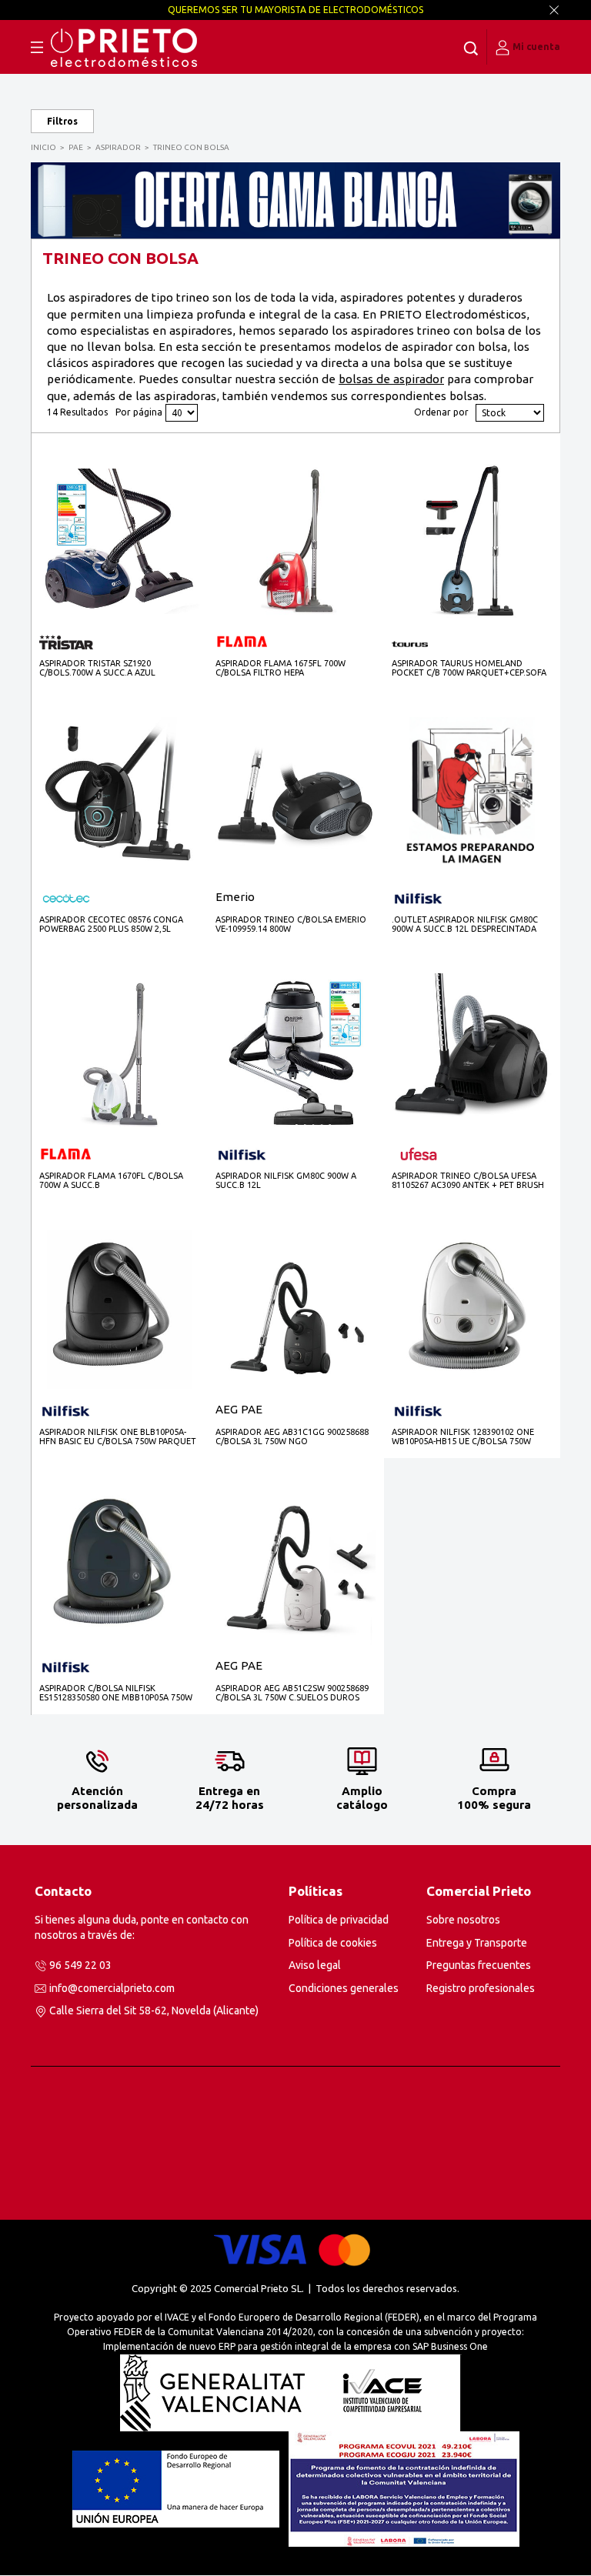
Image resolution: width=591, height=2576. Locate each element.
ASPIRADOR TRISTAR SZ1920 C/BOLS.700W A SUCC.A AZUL (97, 668)
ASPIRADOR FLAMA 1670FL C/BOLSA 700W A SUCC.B (111, 1180)
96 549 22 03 (80, 1965)
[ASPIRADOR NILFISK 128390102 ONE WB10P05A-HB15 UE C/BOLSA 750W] (472, 1309)
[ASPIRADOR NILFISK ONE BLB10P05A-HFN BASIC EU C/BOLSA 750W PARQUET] (119, 1309)
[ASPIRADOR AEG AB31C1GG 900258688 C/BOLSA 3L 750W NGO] (295, 1309)
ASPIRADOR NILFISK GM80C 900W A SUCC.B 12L (286, 1180)
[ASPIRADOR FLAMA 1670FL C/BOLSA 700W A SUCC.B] (119, 1053)
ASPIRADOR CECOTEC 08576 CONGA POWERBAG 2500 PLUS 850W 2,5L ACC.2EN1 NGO (111, 924)
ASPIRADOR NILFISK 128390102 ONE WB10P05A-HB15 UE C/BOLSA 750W (463, 1436)
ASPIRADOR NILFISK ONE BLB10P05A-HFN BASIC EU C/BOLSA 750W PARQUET (118, 1436)
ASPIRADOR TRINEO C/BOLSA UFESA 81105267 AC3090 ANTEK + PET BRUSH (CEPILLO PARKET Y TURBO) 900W (468, 1181)
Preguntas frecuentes (479, 1965)
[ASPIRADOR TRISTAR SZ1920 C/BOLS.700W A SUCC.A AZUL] (119, 540)
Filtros (62, 121)
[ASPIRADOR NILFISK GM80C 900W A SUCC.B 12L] (295, 1053)
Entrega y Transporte (477, 1943)
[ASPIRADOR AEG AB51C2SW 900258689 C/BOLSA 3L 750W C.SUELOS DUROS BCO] (295, 1565)
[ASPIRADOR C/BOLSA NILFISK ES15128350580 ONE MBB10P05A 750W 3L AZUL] (119, 1565)
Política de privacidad (339, 1920)
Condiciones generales (344, 1988)
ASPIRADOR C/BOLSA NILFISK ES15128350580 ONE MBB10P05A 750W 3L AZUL (116, 1693)
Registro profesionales (481, 1988)
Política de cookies (333, 1943)
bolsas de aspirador (391, 379)
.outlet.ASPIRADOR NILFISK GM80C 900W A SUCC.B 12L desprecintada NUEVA (465, 924)
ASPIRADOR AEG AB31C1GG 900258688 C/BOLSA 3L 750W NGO (292, 1436)
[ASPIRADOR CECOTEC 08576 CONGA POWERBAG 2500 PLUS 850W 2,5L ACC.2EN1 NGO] (119, 797)
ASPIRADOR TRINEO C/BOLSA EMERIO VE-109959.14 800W (291, 924)
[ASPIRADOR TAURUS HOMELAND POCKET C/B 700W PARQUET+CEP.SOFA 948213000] (472, 541)
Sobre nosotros (463, 1920)
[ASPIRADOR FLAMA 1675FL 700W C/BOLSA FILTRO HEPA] (295, 541)
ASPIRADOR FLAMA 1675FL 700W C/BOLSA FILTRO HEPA (280, 668)
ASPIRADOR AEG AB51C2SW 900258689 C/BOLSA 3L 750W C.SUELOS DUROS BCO (292, 1693)
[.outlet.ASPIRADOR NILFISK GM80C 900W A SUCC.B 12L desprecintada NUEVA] (472, 797)
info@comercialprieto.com (112, 1988)
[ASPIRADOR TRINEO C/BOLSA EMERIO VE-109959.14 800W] (295, 797)
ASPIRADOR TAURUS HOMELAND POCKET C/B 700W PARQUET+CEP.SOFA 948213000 (469, 668)
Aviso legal (315, 1965)
